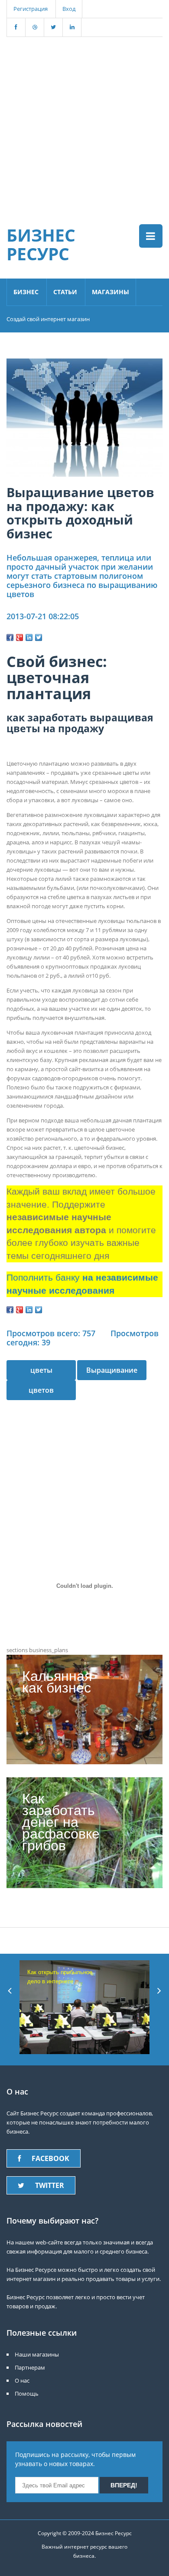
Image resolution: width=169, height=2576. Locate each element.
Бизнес (26, 292)
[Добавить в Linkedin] (29, 637)
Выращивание (112, 1370)
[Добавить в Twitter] (39, 637)
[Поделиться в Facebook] (10, 637)
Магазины (110, 292)
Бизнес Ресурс (41, 244)
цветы (41, 1370)
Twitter (50, 2185)
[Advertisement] (84, 122)
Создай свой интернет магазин (48, 319)
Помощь (27, 2393)
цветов (41, 1390)
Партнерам (30, 2367)
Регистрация (31, 9)
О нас (22, 2380)
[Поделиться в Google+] (19, 637)
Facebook (50, 2158)
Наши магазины (37, 2354)
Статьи (65, 292)
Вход (69, 9)
